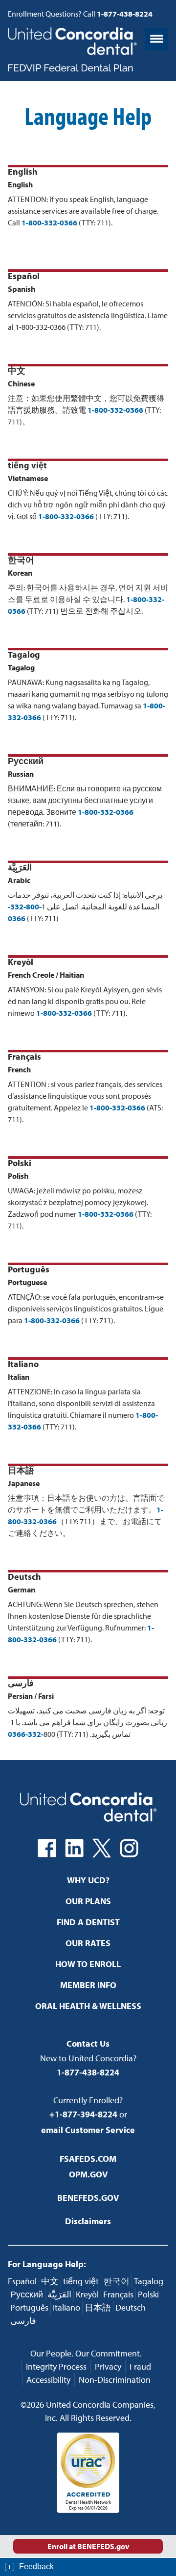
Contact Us (88, 2043)
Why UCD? (88, 1880)
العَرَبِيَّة (59, 2294)
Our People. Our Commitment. (86, 2353)
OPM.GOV (88, 2174)
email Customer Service (88, 2130)
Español (22, 2281)
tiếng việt (81, 2281)
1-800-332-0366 (49, 222)
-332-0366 (26, 1734)
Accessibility (48, 2380)
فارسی (23, 2321)
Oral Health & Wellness (88, 2006)
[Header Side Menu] (156, 39)
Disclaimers (88, 2221)
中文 (50, 2281)
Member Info (88, 1985)
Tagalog (149, 2281)
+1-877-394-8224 (83, 2114)
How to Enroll (88, 1964)
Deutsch (131, 2307)
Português (29, 2307)
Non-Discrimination (115, 2380)
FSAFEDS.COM (88, 2159)
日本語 (98, 2307)
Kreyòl (87, 2294)
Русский (27, 2294)
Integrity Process (56, 2366)
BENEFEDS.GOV (88, 2198)
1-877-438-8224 (88, 2072)
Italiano (66, 2307)
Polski (148, 2294)
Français (118, 2294)
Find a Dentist (88, 1922)
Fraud (140, 2366)
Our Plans (88, 1901)
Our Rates (88, 1943)
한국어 (116, 2281)
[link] (88, 2567)
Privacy (108, 2366)
